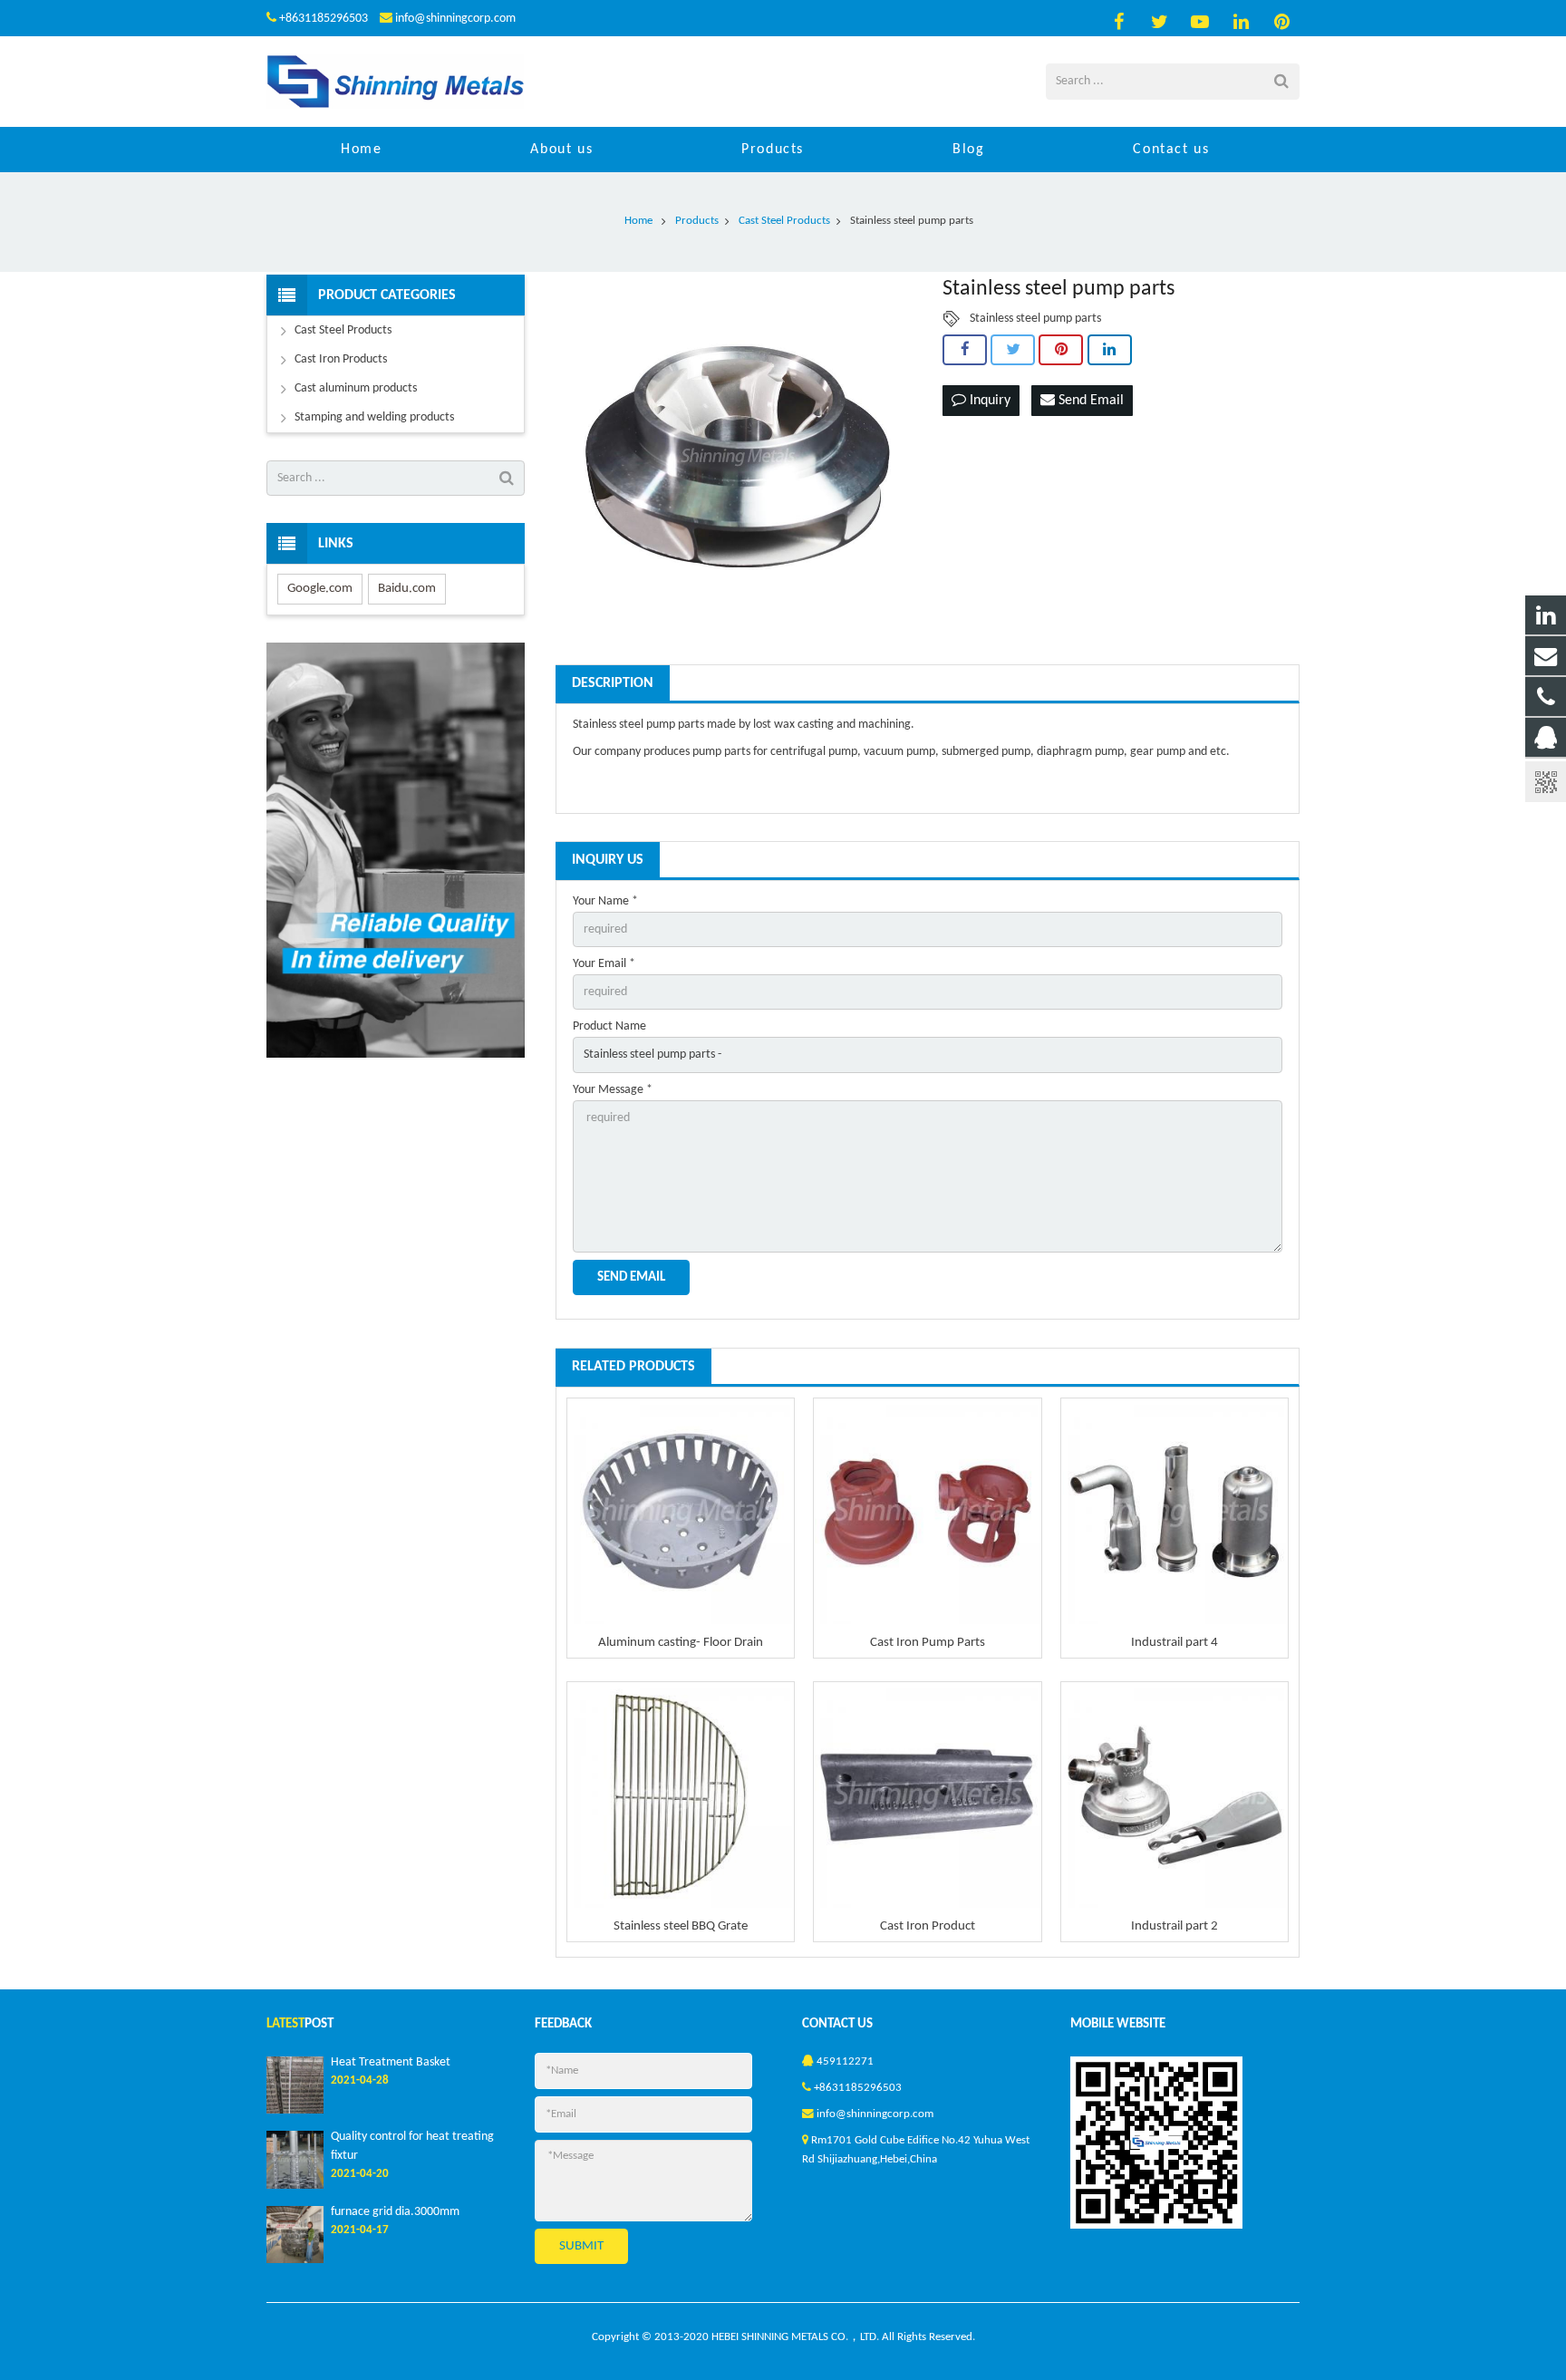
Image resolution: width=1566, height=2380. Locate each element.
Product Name (609, 1026)
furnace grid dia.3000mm (395, 2212)
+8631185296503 (324, 19)
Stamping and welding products (374, 417)
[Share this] (965, 350)
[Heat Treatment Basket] (295, 2111)
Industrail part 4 (1174, 1643)
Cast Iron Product (928, 1926)
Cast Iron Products (341, 359)
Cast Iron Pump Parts (928, 1643)
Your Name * (605, 901)
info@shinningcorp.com (455, 19)
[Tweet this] (1013, 350)
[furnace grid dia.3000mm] (295, 2260)
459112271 (845, 2062)
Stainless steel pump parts (1035, 319)
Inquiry (988, 401)
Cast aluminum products (356, 388)
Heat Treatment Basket (391, 2062)
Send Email (1089, 401)
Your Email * (604, 964)
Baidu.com (407, 589)
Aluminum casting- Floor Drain (681, 1643)
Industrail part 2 (1174, 1926)
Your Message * (613, 1090)
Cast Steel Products (343, 330)
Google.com (320, 589)
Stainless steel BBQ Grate (681, 1926)
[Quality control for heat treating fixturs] (295, 2186)
